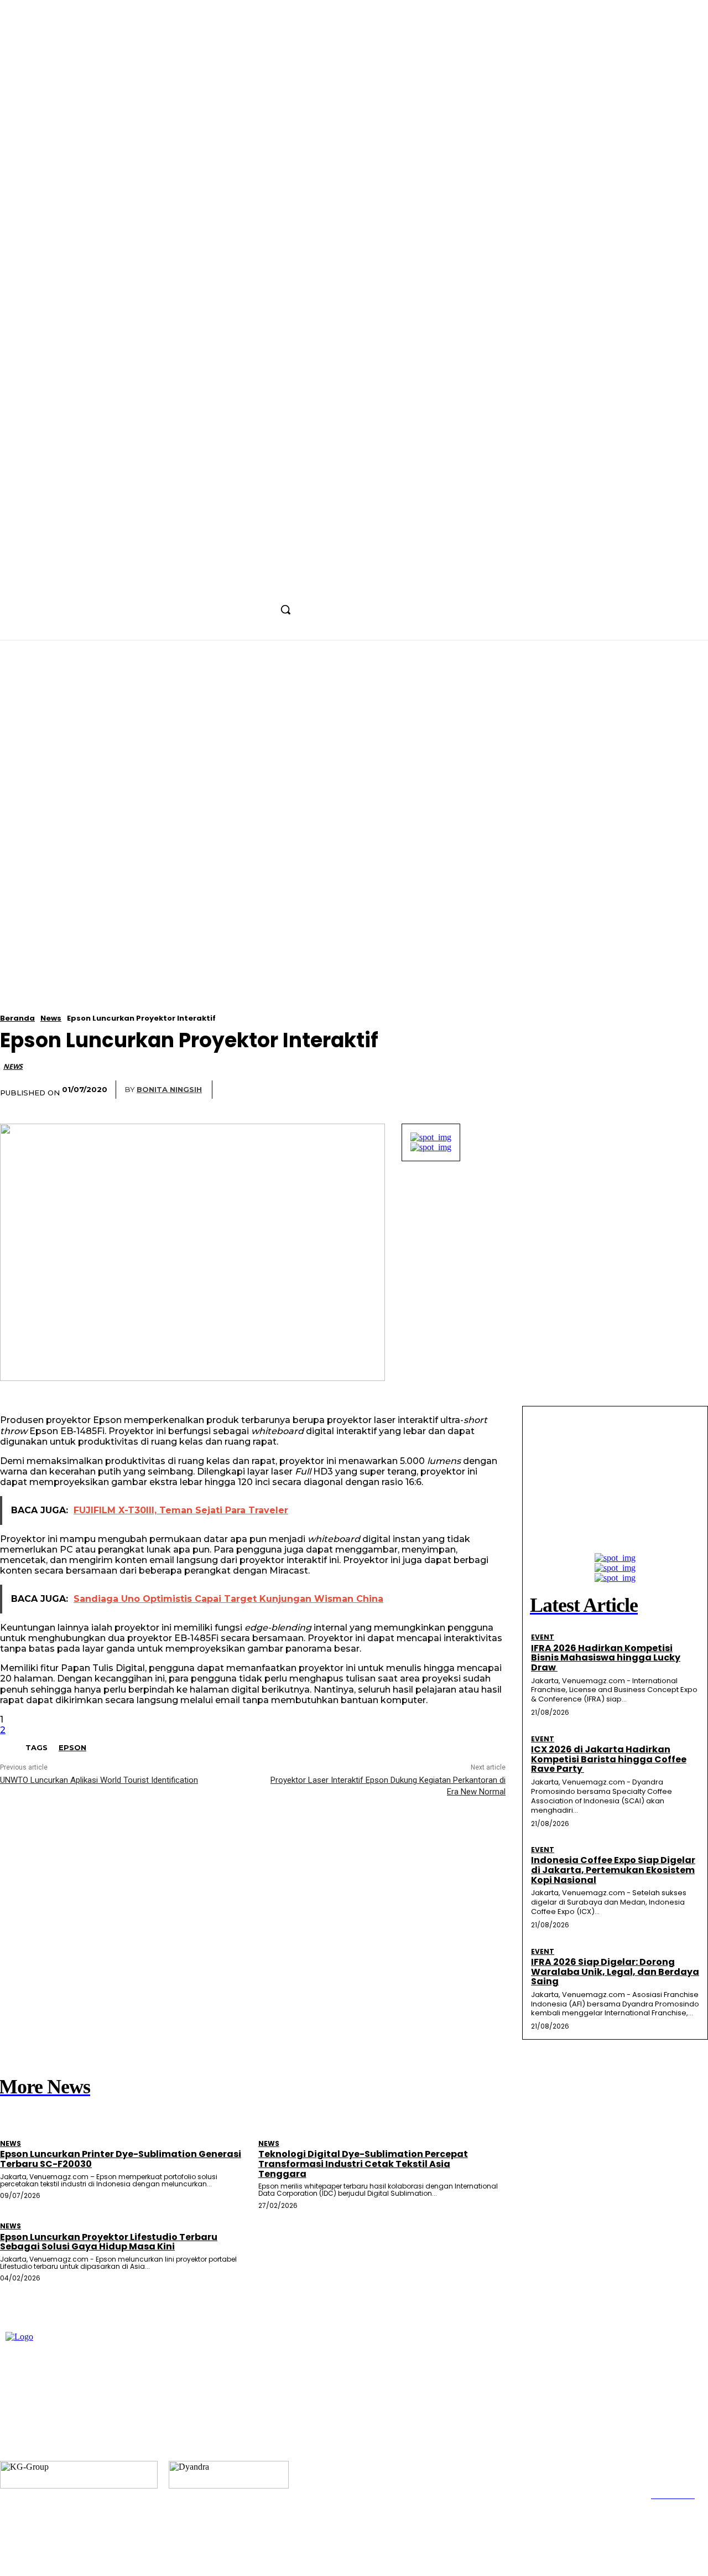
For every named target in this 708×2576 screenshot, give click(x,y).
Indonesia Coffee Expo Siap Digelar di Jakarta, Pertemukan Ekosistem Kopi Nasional (613, 1870)
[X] (267, 585)
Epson (72, 1747)
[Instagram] (247, 585)
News (51, 1018)
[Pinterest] (321, 1090)
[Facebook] (227, 585)
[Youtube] (288, 585)
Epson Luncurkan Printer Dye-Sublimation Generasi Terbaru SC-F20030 (121, 2159)
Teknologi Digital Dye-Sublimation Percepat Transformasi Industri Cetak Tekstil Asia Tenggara (363, 2164)
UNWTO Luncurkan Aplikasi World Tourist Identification (99, 1780)
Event (543, 1637)
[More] (403, 1090)
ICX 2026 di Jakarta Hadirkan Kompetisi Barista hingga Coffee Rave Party (609, 1759)
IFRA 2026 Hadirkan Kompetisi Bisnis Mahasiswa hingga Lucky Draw (606, 1658)
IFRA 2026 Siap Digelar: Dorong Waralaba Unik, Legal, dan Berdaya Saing (615, 1972)
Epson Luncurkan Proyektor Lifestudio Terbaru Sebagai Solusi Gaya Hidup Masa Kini (109, 2242)
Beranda (17, 1018)
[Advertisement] (354, 724)
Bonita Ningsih (169, 1089)
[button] (285, 609)
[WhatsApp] (362, 1090)
